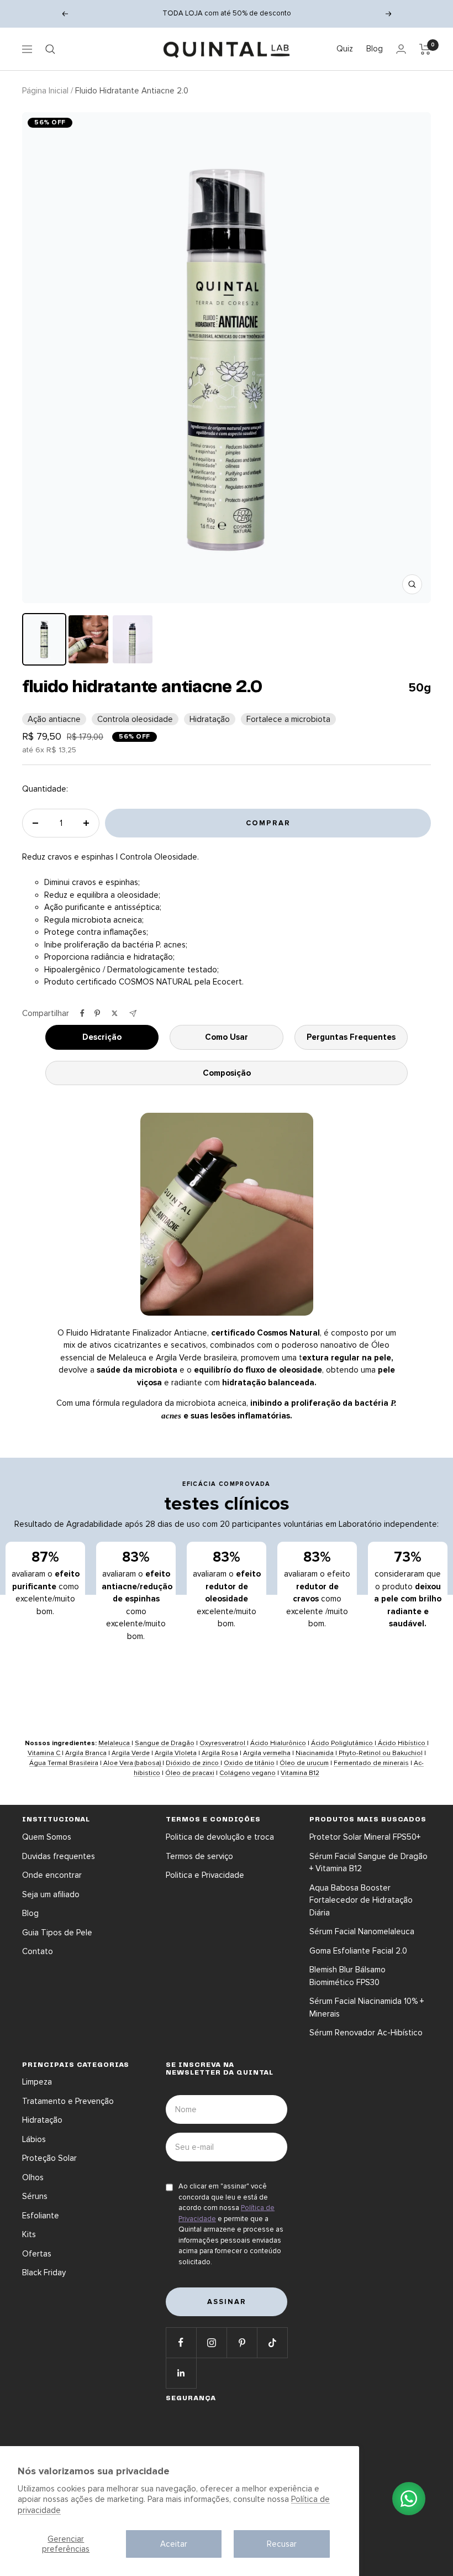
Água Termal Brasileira (64, 1763)
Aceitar (174, 2544)
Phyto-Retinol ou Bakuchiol (380, 1753)
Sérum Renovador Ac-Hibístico (366, 2033)
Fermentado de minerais (371, 1763)
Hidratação (42, 2120)
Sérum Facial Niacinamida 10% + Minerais (367, 2007)
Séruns (35, 2196)
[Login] (401, 49)
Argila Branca (86, 1753)
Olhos (33, 2177)
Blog (375, 49)
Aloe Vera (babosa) (132, 1763)
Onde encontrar (52, 1875)
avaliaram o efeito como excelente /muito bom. (317, 1589)
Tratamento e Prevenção (68, 2101)
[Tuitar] (115, 1013)
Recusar (282, 2544)
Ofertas (37, 2254)
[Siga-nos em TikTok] (272, 2342)
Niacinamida (315, 1753)
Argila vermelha (267, 1753)
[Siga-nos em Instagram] (211, 2342)
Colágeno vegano (247, 1773)
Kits (29, 2234)
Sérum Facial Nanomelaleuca (362, 1931)
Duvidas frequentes (59, 1856)
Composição (227, 1073)
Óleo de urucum (304, 1763)
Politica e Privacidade (205, 1875)
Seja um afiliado (51, 1894)
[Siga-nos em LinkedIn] (181, 2373)
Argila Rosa (220, 1753)
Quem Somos (47, 1837)
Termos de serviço (199, 1856)
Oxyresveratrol (223, 1743)
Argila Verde (131, 1753)
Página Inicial (45, 91)
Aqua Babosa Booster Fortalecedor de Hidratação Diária (361, 1900)
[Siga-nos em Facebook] (181, 2342)
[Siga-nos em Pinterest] (242, 2342)
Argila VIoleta (176, 1753)
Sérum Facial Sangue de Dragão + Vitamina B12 (368, 1863)
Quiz (345, 49)
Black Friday (44, 2273)
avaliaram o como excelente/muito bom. (46, 1583)
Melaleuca (115, 1743)
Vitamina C (45, 1753)
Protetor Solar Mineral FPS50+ (365, 1837)
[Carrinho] (425, 49)
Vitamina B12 (300, 1773)
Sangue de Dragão (165, 1743)
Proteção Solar (49, 2158)
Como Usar (227, 1037)
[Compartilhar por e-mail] (133, 1014)
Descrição (102, 1037)
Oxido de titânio (249, 1763)
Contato (38, 1951)
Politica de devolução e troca (220, 1837)
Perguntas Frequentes (351, 1037)
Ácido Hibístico (402, 1743)
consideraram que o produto (408, 1589)
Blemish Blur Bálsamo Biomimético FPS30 (347, 1976)
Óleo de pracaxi (190, 1773)
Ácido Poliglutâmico (343, 1743)
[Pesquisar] (50, 49)
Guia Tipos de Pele (57, 1933)
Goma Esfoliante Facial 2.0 (358, 1951)
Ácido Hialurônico (278, 1743)
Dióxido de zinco (193, 1763)
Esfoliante (41, 2216)
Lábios (34, 2139)
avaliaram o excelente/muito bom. (227, 1589)
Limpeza (37, 2082)
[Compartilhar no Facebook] (82, 1013)
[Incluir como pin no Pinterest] (97, 1013)
